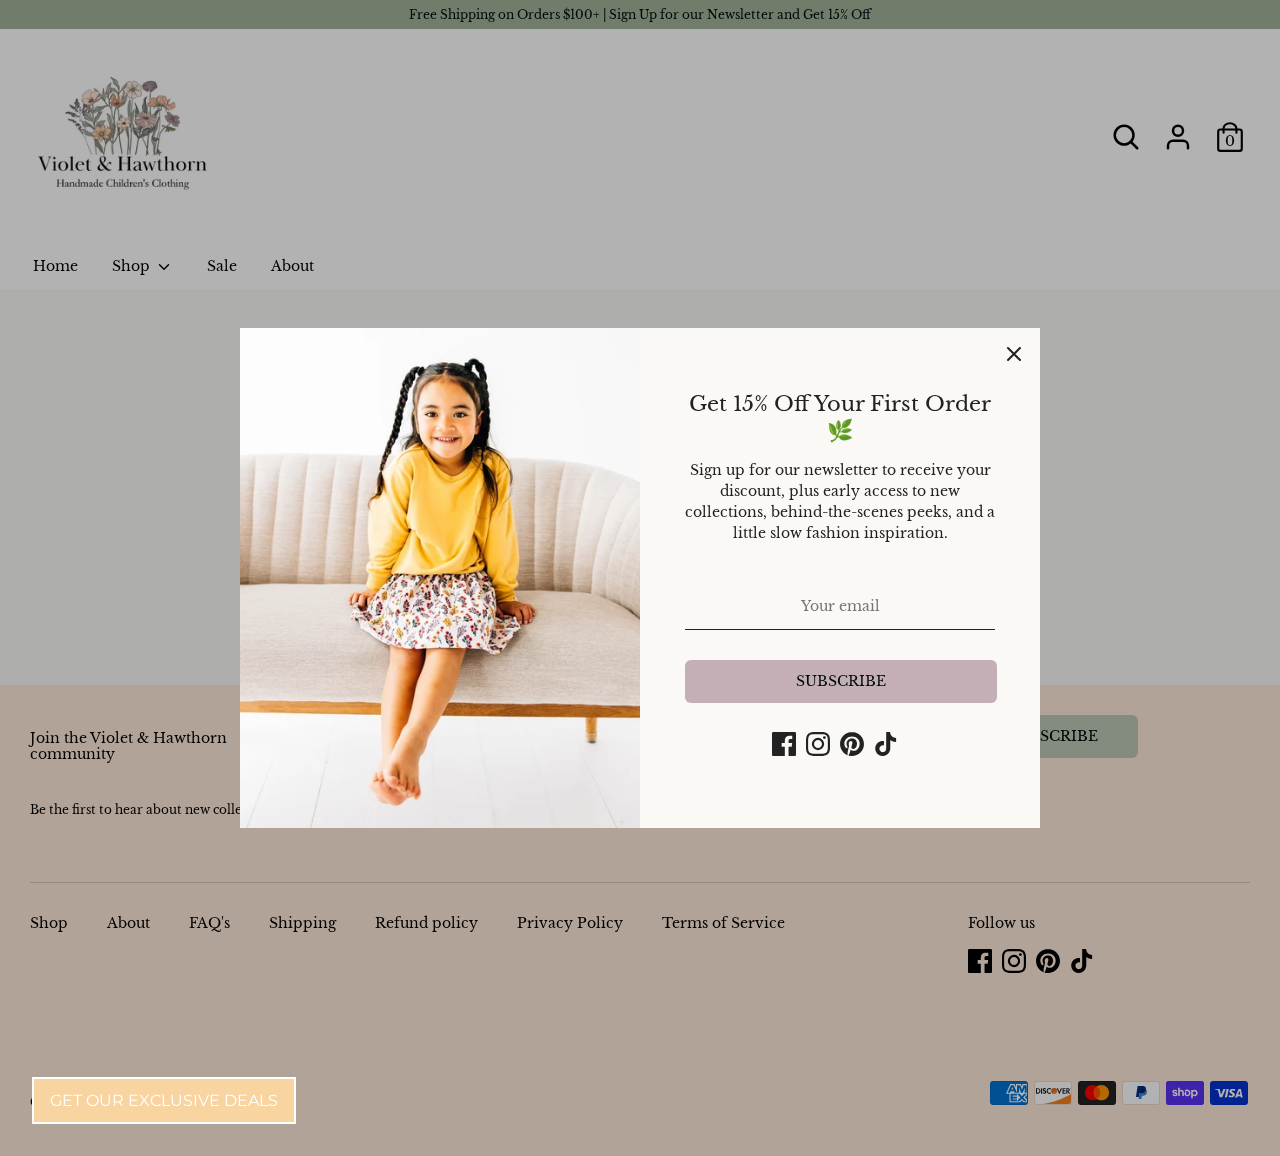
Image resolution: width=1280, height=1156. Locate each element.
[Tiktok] (886, 744)
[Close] (1014, 354)
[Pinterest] (852, 744)
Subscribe (841, 681)
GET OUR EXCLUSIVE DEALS (164, 1100)
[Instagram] (818, 744)
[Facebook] (784, 744)
